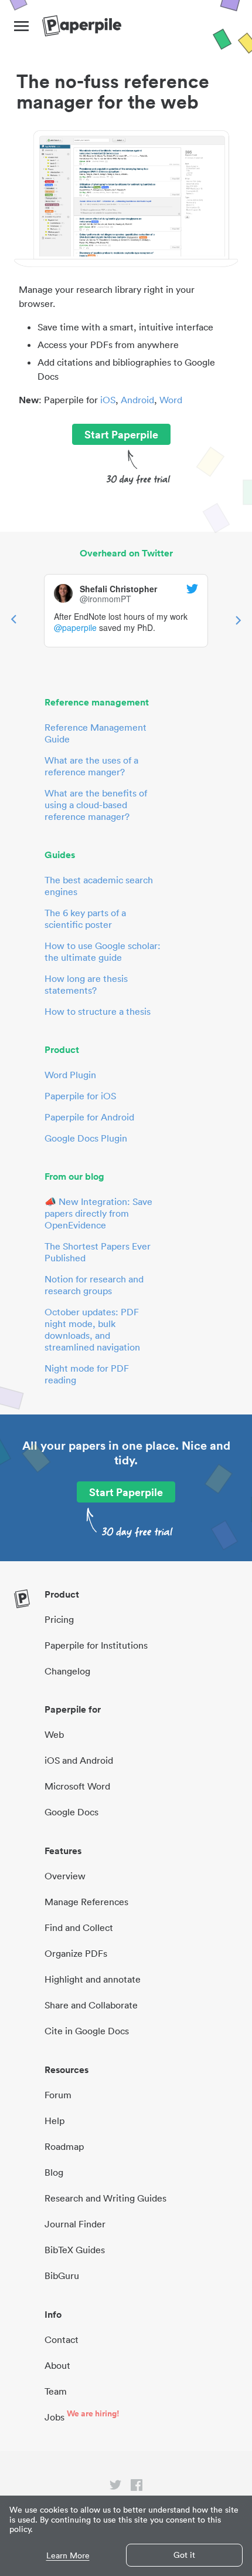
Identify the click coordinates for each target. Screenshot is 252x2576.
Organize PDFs (76, 1953)
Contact (62, 2339)
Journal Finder (75, 2224)
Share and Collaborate (91, 2005)
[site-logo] (82, 26)
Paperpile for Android (89, 1117)
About (57, 2365)
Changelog (67, 1671)
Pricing (59, 1619)
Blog (54, 2172)
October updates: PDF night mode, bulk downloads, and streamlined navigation (92, 1329)
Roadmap (64, 2146)
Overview (65, 1876)
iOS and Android (79, 1760)
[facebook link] (137, 2487)
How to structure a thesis (98, 1011)
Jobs (55, 2417)
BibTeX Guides (75, 2250)
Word (171, 400)
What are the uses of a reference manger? (91, 766)
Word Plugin (70, 1075)
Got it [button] (184, 2555)
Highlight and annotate (93, 1979)
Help (55, 2121)
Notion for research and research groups (94, 1285)
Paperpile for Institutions (96, 1645)
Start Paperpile (121, 434)
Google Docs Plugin (86, 1138)
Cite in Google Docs (87, 2031)
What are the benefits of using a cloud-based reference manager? (96, 805)
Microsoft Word (77, 1786)
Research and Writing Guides (105, 2198)
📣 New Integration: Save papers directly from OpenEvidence (98, 1213)
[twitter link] (115, 2487)
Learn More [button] (68, 2556)
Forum (58, 2095)
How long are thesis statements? (86, 984)
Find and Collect (79, 1927)
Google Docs (71, 1812)
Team (56, 2391)
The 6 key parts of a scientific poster (85, 919)
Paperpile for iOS (80, 1096)
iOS (108, 400)
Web (54, 1734)
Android (137, 400)
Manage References (86, 1902)
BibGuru (62, 2275)
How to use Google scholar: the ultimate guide (103, 951)
